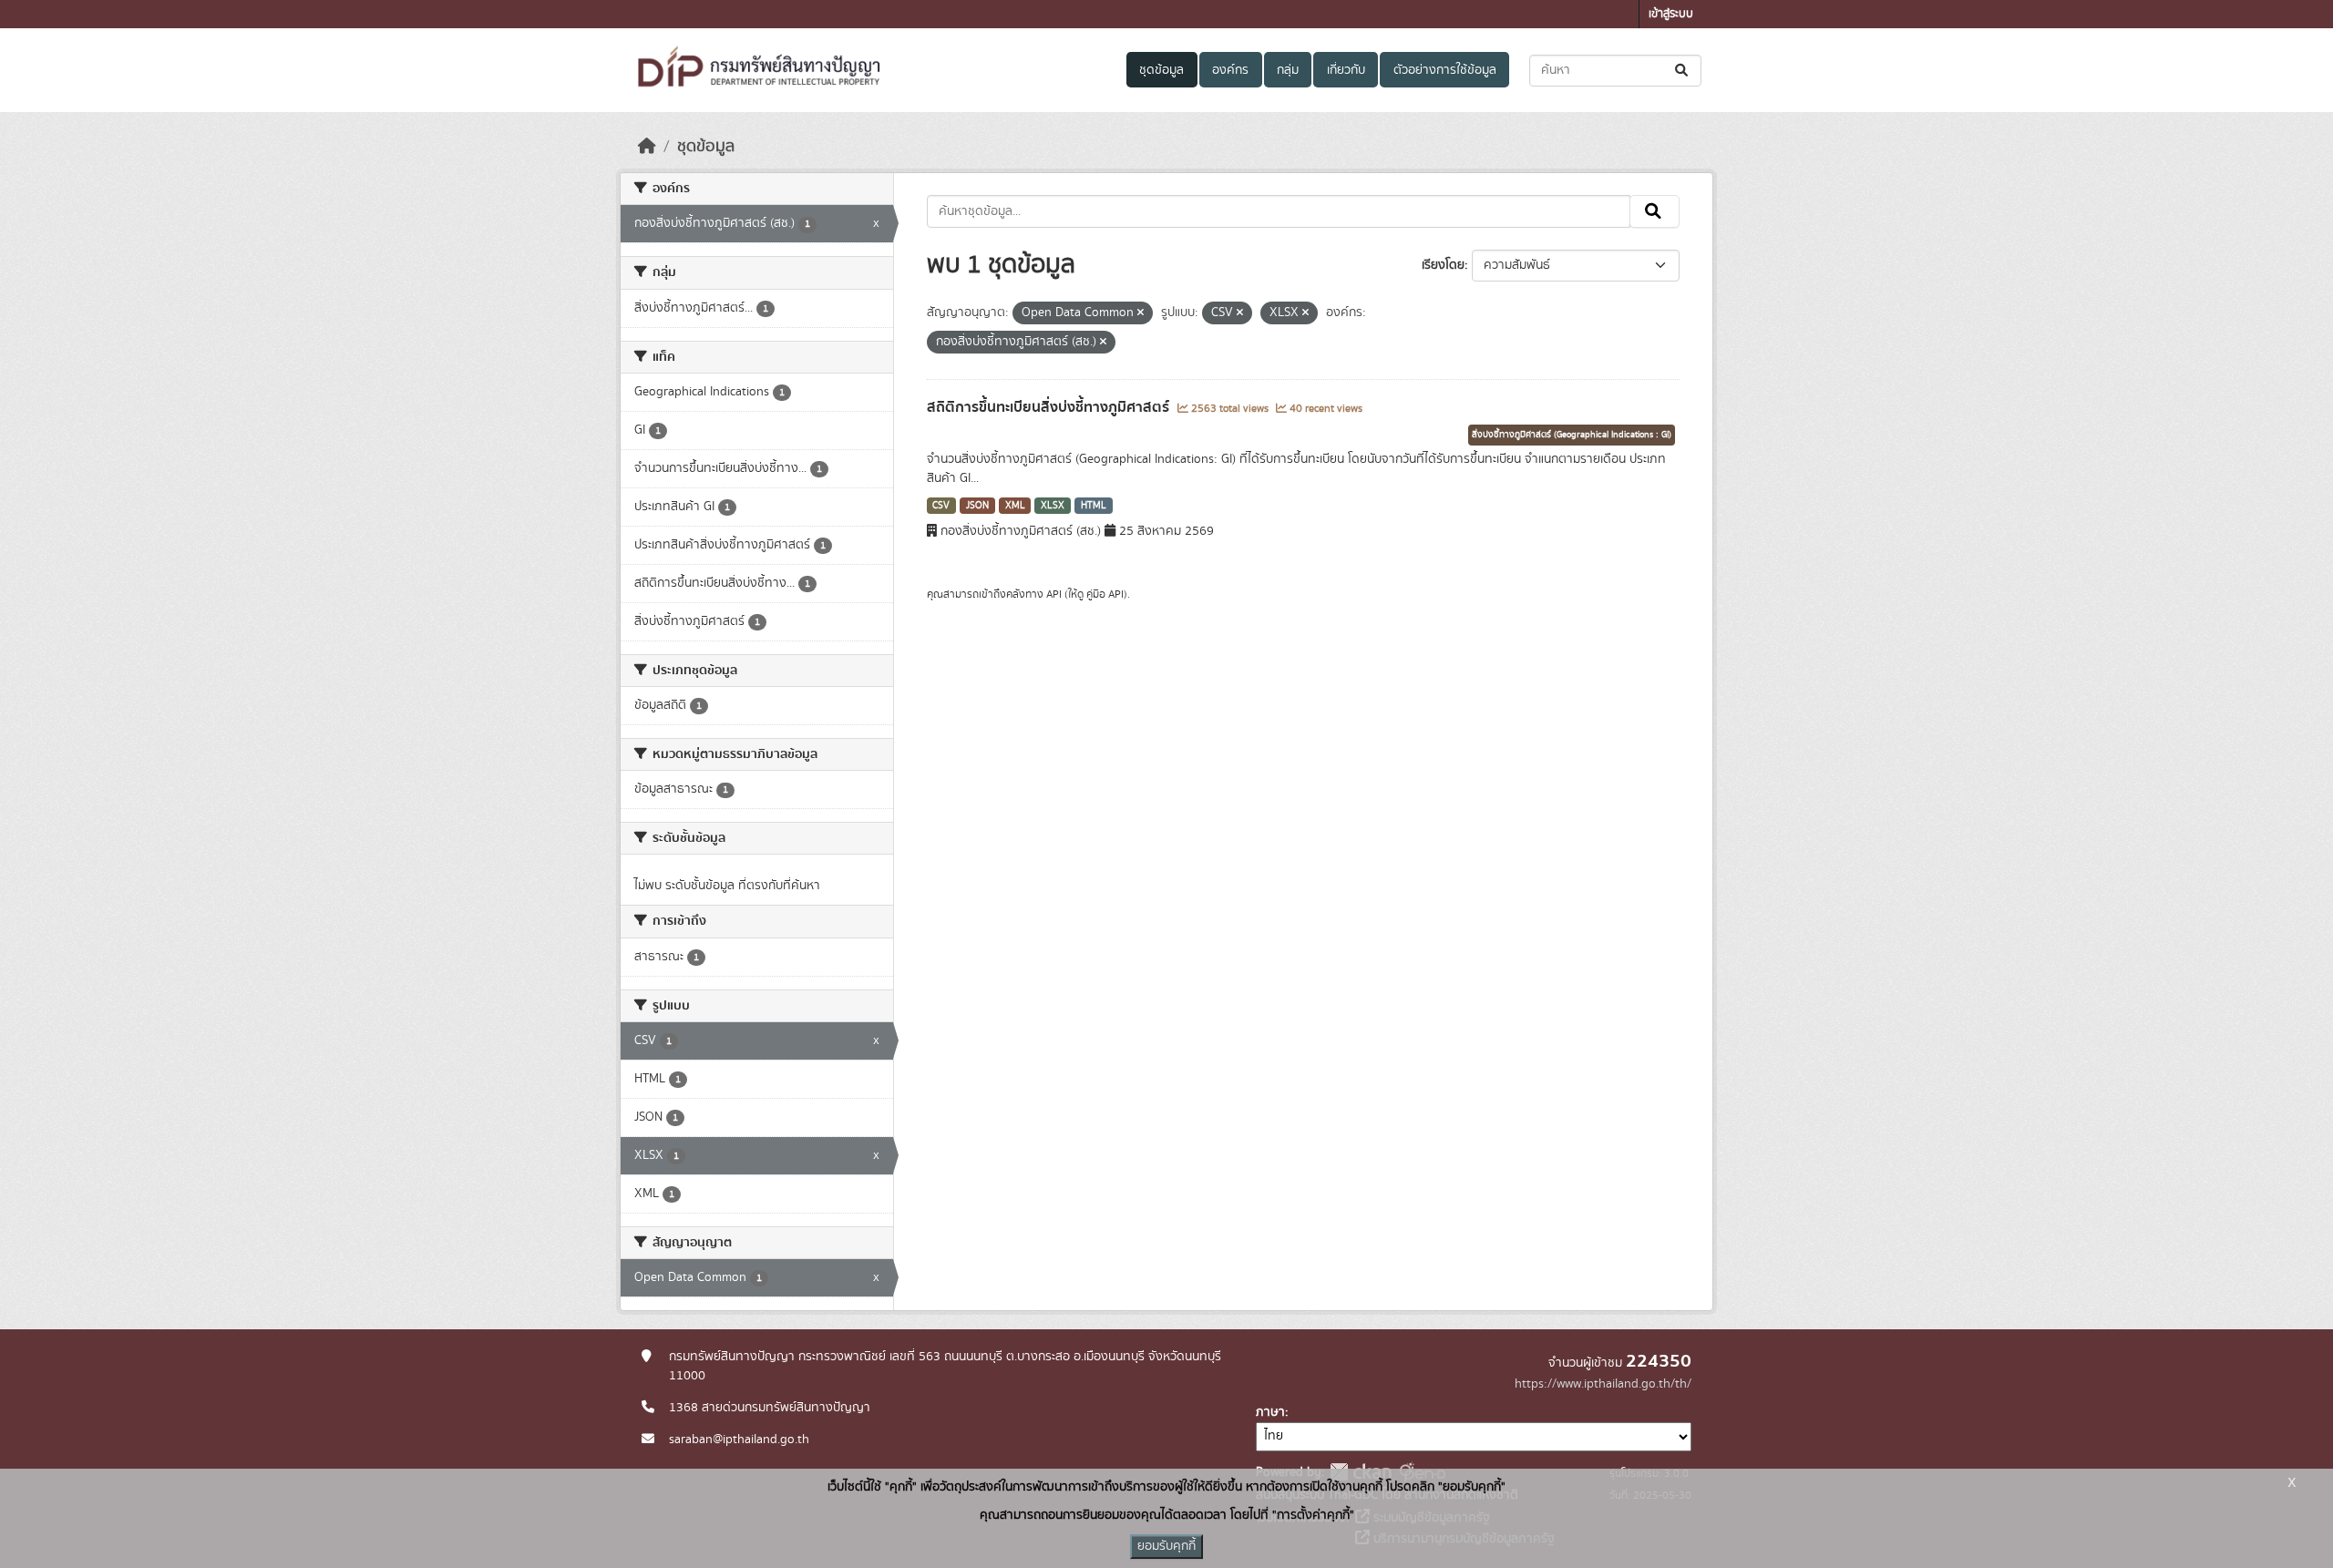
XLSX (1053, 506)
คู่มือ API (1105, 594)
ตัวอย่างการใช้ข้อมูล (1445, 70)
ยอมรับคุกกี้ (1166, 1546)
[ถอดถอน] (1141, 313)
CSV (941, 506)
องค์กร (1230, 70)
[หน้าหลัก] (647, 147)
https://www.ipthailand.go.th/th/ (1603, 1384)
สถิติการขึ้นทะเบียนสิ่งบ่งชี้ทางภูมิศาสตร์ (1050, 407)
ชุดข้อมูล (1161, 70)
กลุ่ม (1288, 70)
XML (1015, 506)
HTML (1094, 506)
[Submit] (1683, 71)
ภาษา (1270, 1412)
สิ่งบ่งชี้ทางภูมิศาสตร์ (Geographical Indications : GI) (1572, 435)
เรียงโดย (1443, 265)
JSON (977, 506)
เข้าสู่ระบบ (1671, 14)
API (1054, 594)
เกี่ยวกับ (1346, 70)
